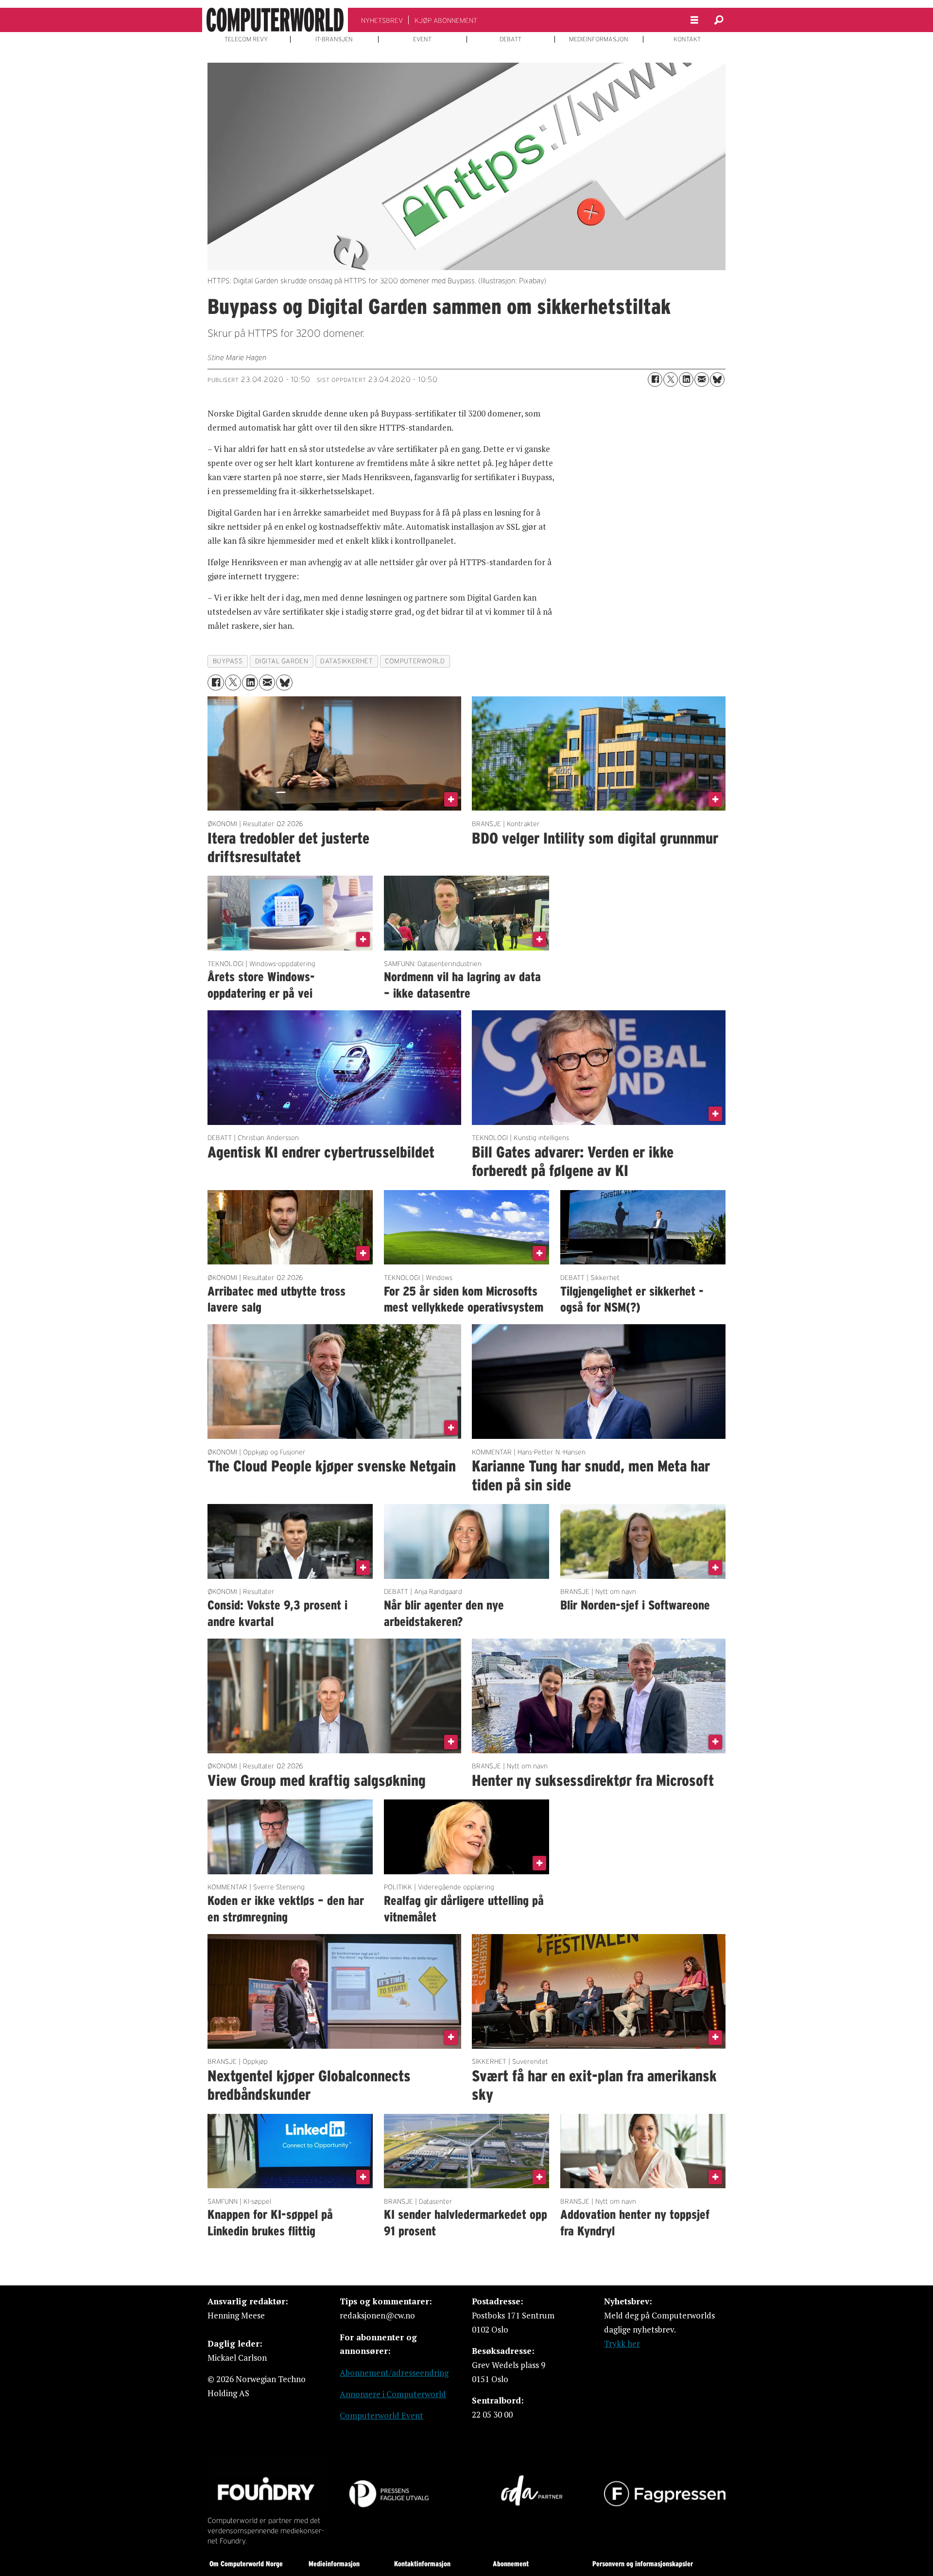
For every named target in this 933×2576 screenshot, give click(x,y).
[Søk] (719, 20)
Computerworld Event (381, 2415)
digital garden (282, 661)
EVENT (422, 39)
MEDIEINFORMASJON (599, 39)
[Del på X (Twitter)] (671, 380)
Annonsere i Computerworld (393, 2394)
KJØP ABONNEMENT (446, 20)
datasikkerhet (346, 661)
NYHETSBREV (382, 20)
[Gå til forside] (275, 20)
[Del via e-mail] (702, 380)
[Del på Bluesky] (717, 380)
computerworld (415, 661)
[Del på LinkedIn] (686, 380)
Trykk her (622, 2343)
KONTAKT (687, 39)
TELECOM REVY (246, 39)
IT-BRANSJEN (334, 39)
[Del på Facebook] (655, 380)
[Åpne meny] (694, 20)
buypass (228, 661)
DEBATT (510, 39)
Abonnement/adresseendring (394, 2373)
